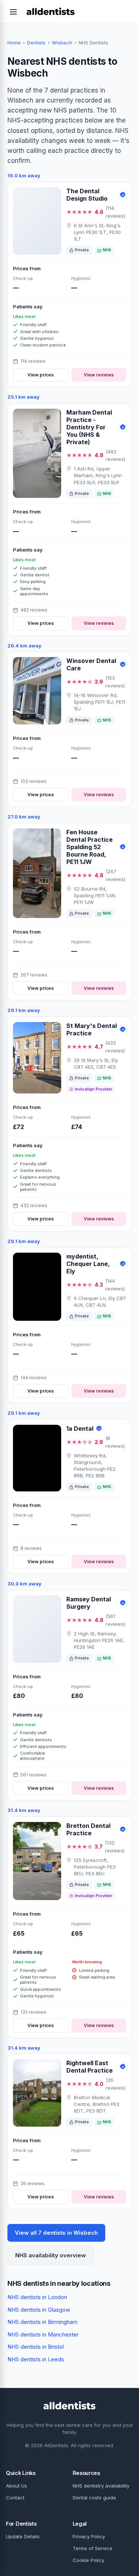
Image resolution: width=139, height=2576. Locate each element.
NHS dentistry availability (101, 2486)
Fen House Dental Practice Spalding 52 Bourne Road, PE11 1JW (90, 847)
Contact (15, 2498)
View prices (41, 375)
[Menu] (13, 12)
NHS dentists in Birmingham (42, 2322)
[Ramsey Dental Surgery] (37, 1629)
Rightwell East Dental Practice (90, 2067)
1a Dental (80, 1428)
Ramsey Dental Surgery (89, 1603)
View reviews (99, 375)
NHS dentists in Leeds (36, 2359)
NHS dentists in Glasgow (39, 2310)
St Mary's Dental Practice (92, 1029)
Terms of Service (92, 2548)
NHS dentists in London (37, 2297)
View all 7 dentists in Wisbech (56, 2233)
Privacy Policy (89, 2536)
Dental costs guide (94, 2498)
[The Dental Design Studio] (37, 221)
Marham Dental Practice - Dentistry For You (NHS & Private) (89, 427)
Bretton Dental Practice (88, 1829)
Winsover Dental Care (91, 664)
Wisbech (62, 43)
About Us (16, 2486)
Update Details (23, 2536)
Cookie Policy (88, 2560)
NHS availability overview (51, 2255)
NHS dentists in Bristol (36, 2347)
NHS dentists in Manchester (43, 2334)
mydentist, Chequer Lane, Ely (88, 1264)
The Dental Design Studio (87, 195)
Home (14, 43)
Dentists (36, 43)
